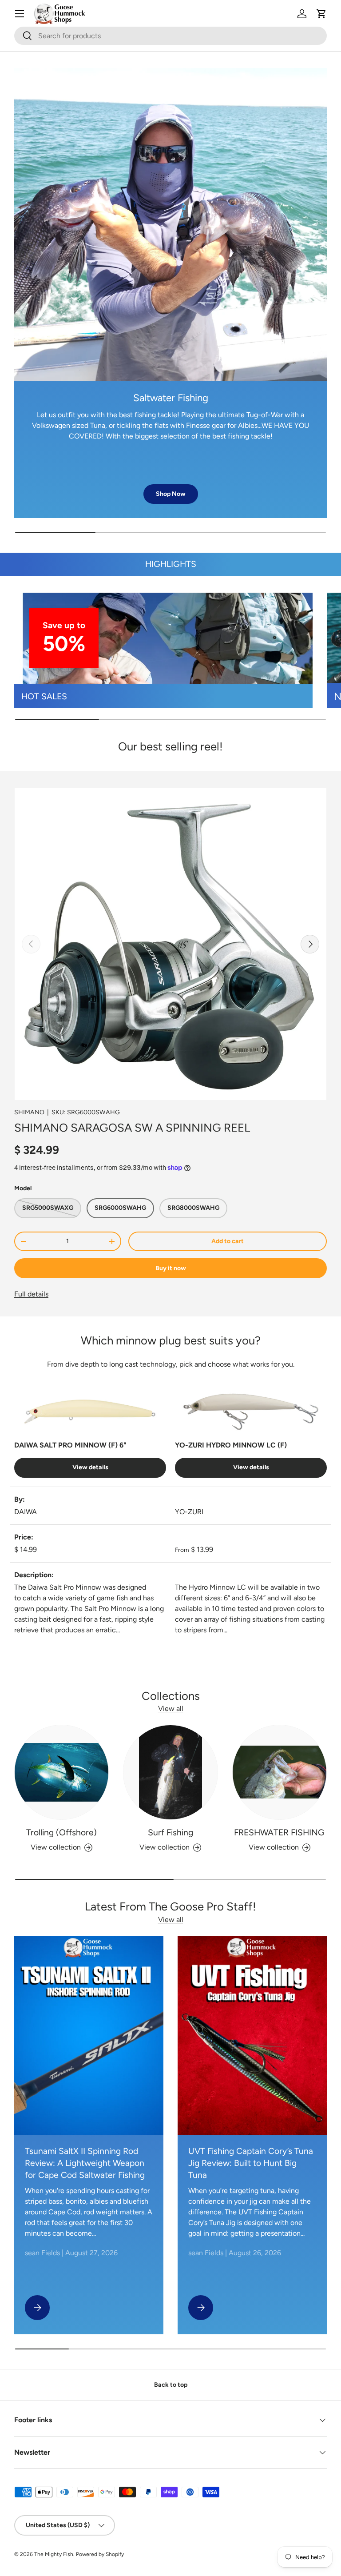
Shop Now (171, 494)
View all (171, 1709)
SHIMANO (29, 1112)
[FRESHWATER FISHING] (280, 1772)
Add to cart (228, 1241)
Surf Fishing (170, 1832)
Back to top (171, 2385)
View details (90, 1467)
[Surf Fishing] (170, 1772)
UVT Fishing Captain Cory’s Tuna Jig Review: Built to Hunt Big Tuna (251, 2163)
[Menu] (20, 14)
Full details (31, 1294)
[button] (321, 14)
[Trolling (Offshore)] (61, 1772)
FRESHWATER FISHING (279, 1832)
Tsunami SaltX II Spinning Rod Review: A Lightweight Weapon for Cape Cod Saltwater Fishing (85, 2163)
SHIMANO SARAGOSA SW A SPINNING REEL (132, 1128)
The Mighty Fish (54, 2554)
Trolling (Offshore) (61, 1832)
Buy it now (171, 1268)
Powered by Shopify (100, 2554)
